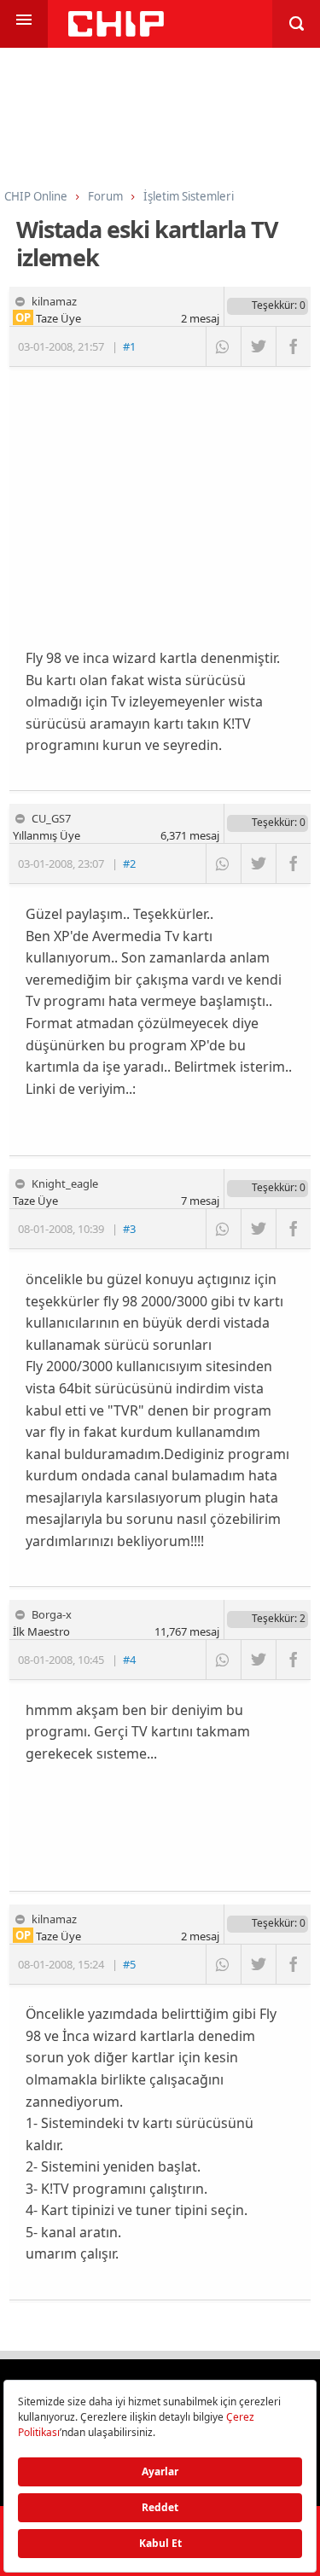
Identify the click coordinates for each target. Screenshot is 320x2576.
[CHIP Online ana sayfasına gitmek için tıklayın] (116, 32)
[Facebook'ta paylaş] (293, 346)
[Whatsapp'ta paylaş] (223, 346)
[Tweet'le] (258, 346)
